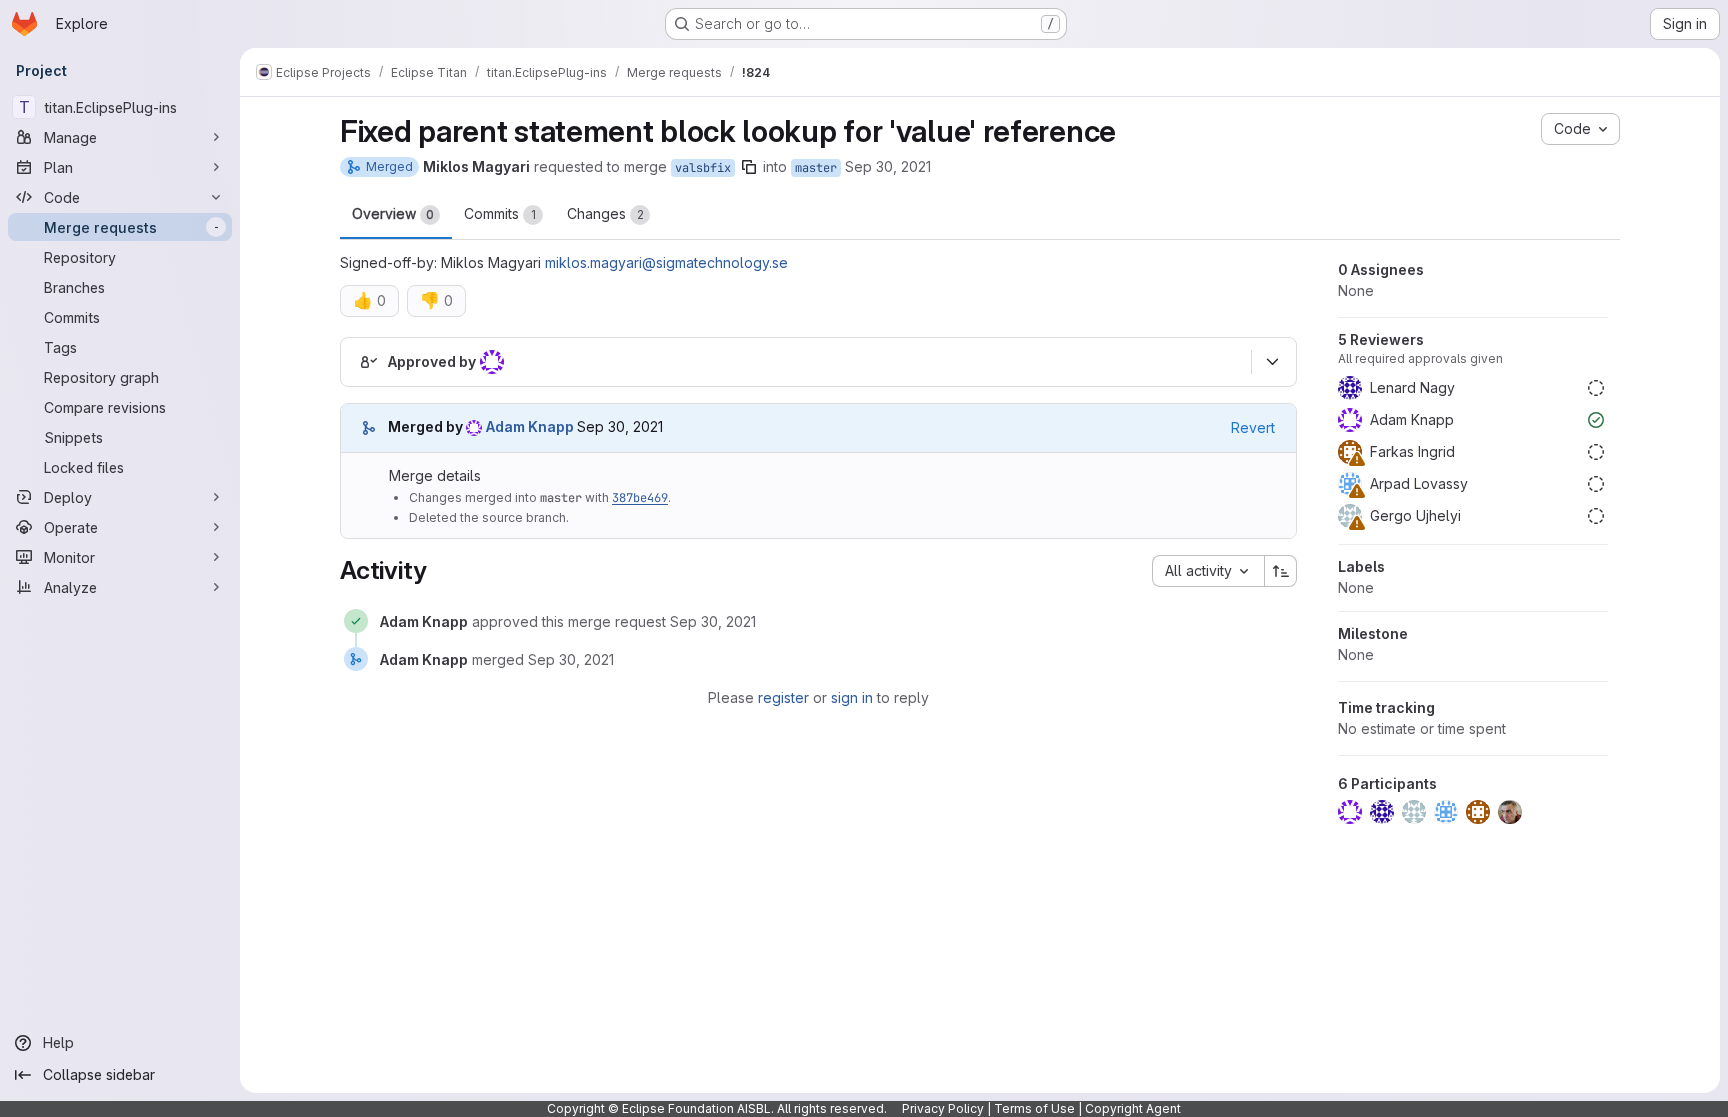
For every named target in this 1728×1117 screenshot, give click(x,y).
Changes (605, 213)
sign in (852, 697)
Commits (500, 213)
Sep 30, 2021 (888, 166)
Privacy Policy (943, 1108)
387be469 (640, 498)
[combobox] (1208, 571)
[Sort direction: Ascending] (1281, 571)
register (783, 697)
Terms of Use (1034, 1108)
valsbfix (703, 168)
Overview (393, 213)
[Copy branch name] (749, 167)
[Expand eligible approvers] (1272, 362)
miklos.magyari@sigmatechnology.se (666, 262)
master (816, 168)
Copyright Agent (1133, 1108)
